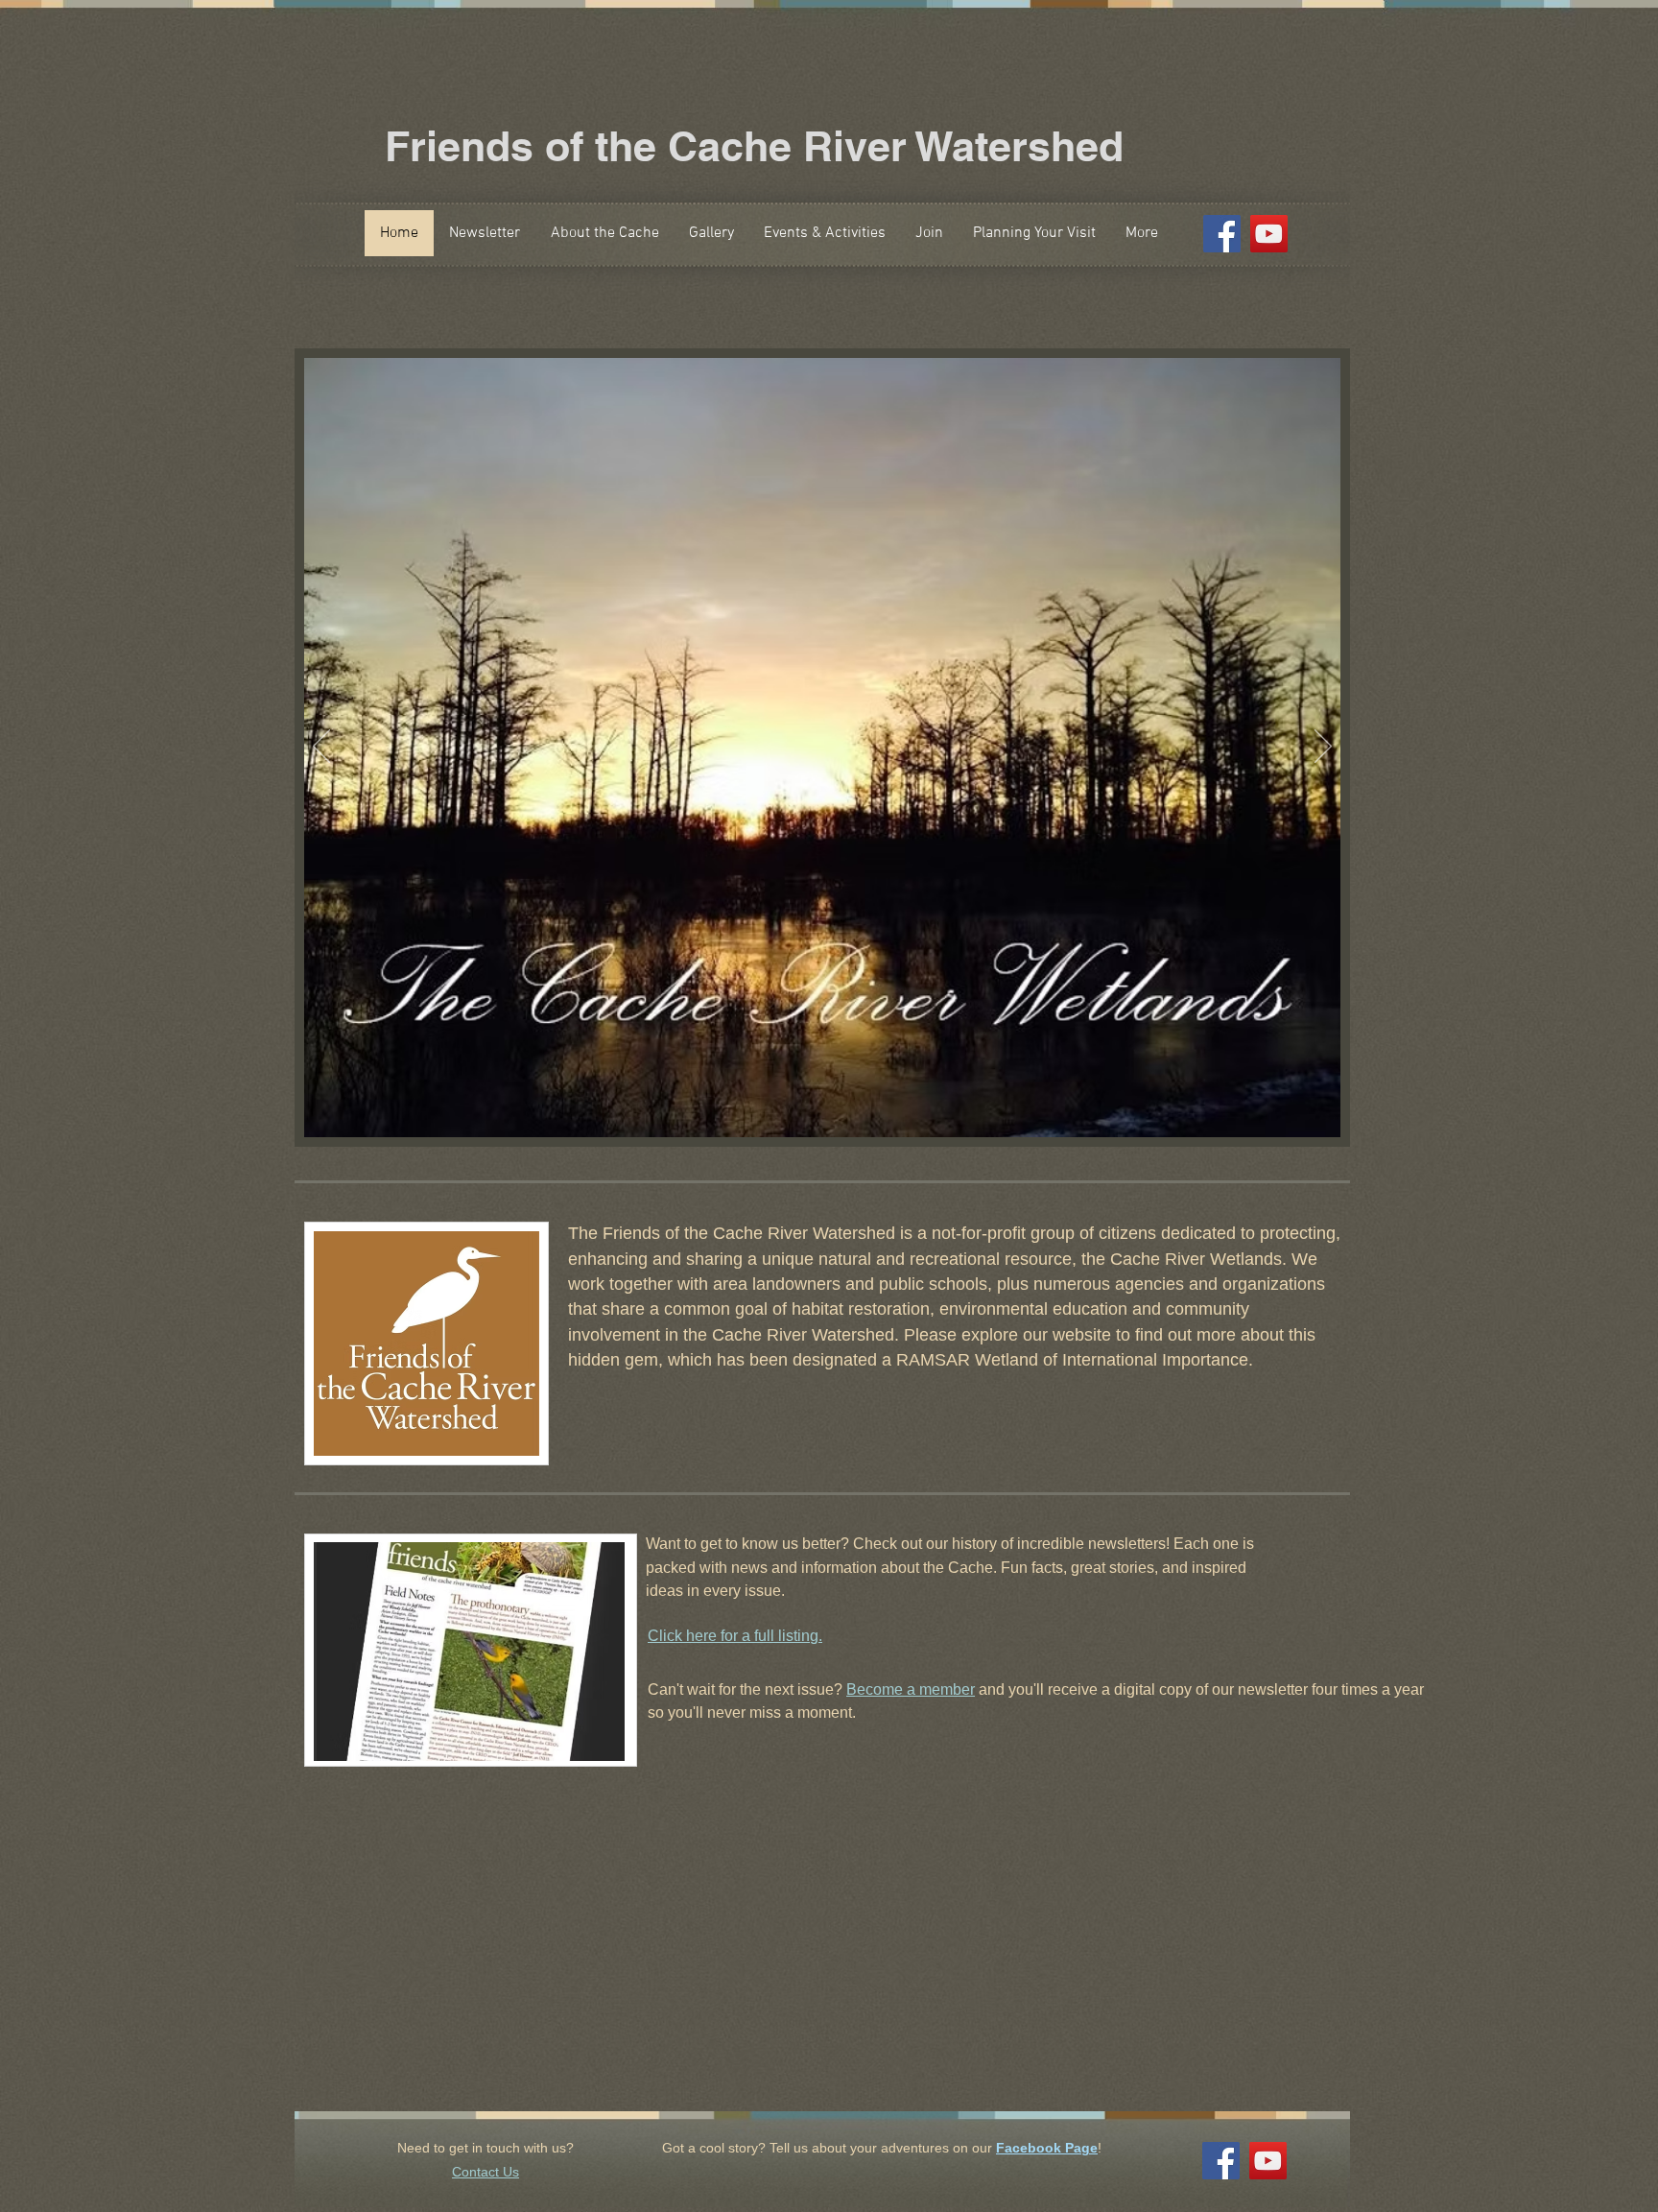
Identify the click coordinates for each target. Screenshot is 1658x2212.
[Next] (1323, 748)
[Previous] (321, 748)
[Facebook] (1222, 234)
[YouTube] (1269, 234)
